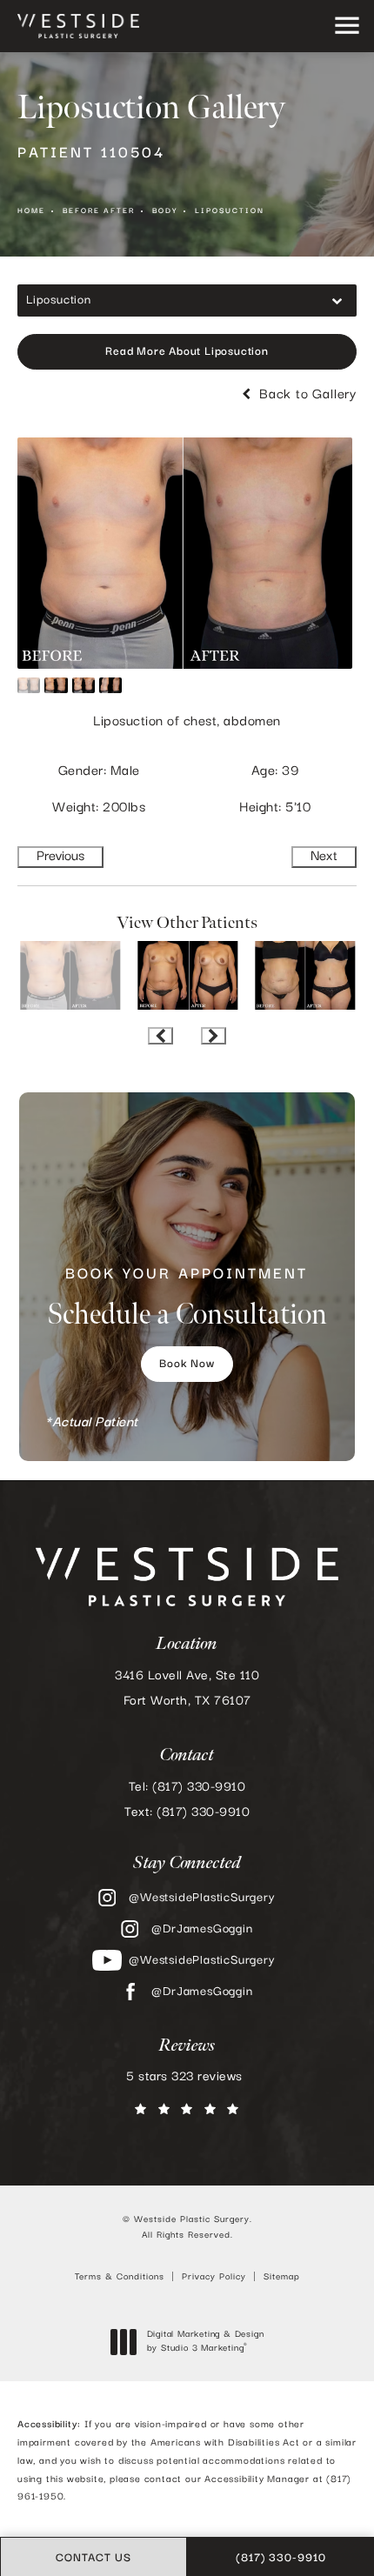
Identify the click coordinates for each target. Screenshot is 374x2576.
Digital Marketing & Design (205, 2342)
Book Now (187, 1364)
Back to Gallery (306, 395)
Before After (99, 211)
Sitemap (282, 2277)
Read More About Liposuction (187, 352)
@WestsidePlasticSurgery (202, 1898)
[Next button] (214, 1036)
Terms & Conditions (120, 2277)
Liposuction (230, 211)
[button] (347, 27)
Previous (60, 857)
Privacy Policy (214, 2277)
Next (324, 857)
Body (165, 211)
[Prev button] (160, 1036)
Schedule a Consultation (187, 1299)
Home (31, 211)
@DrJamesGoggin (202, 1929)
